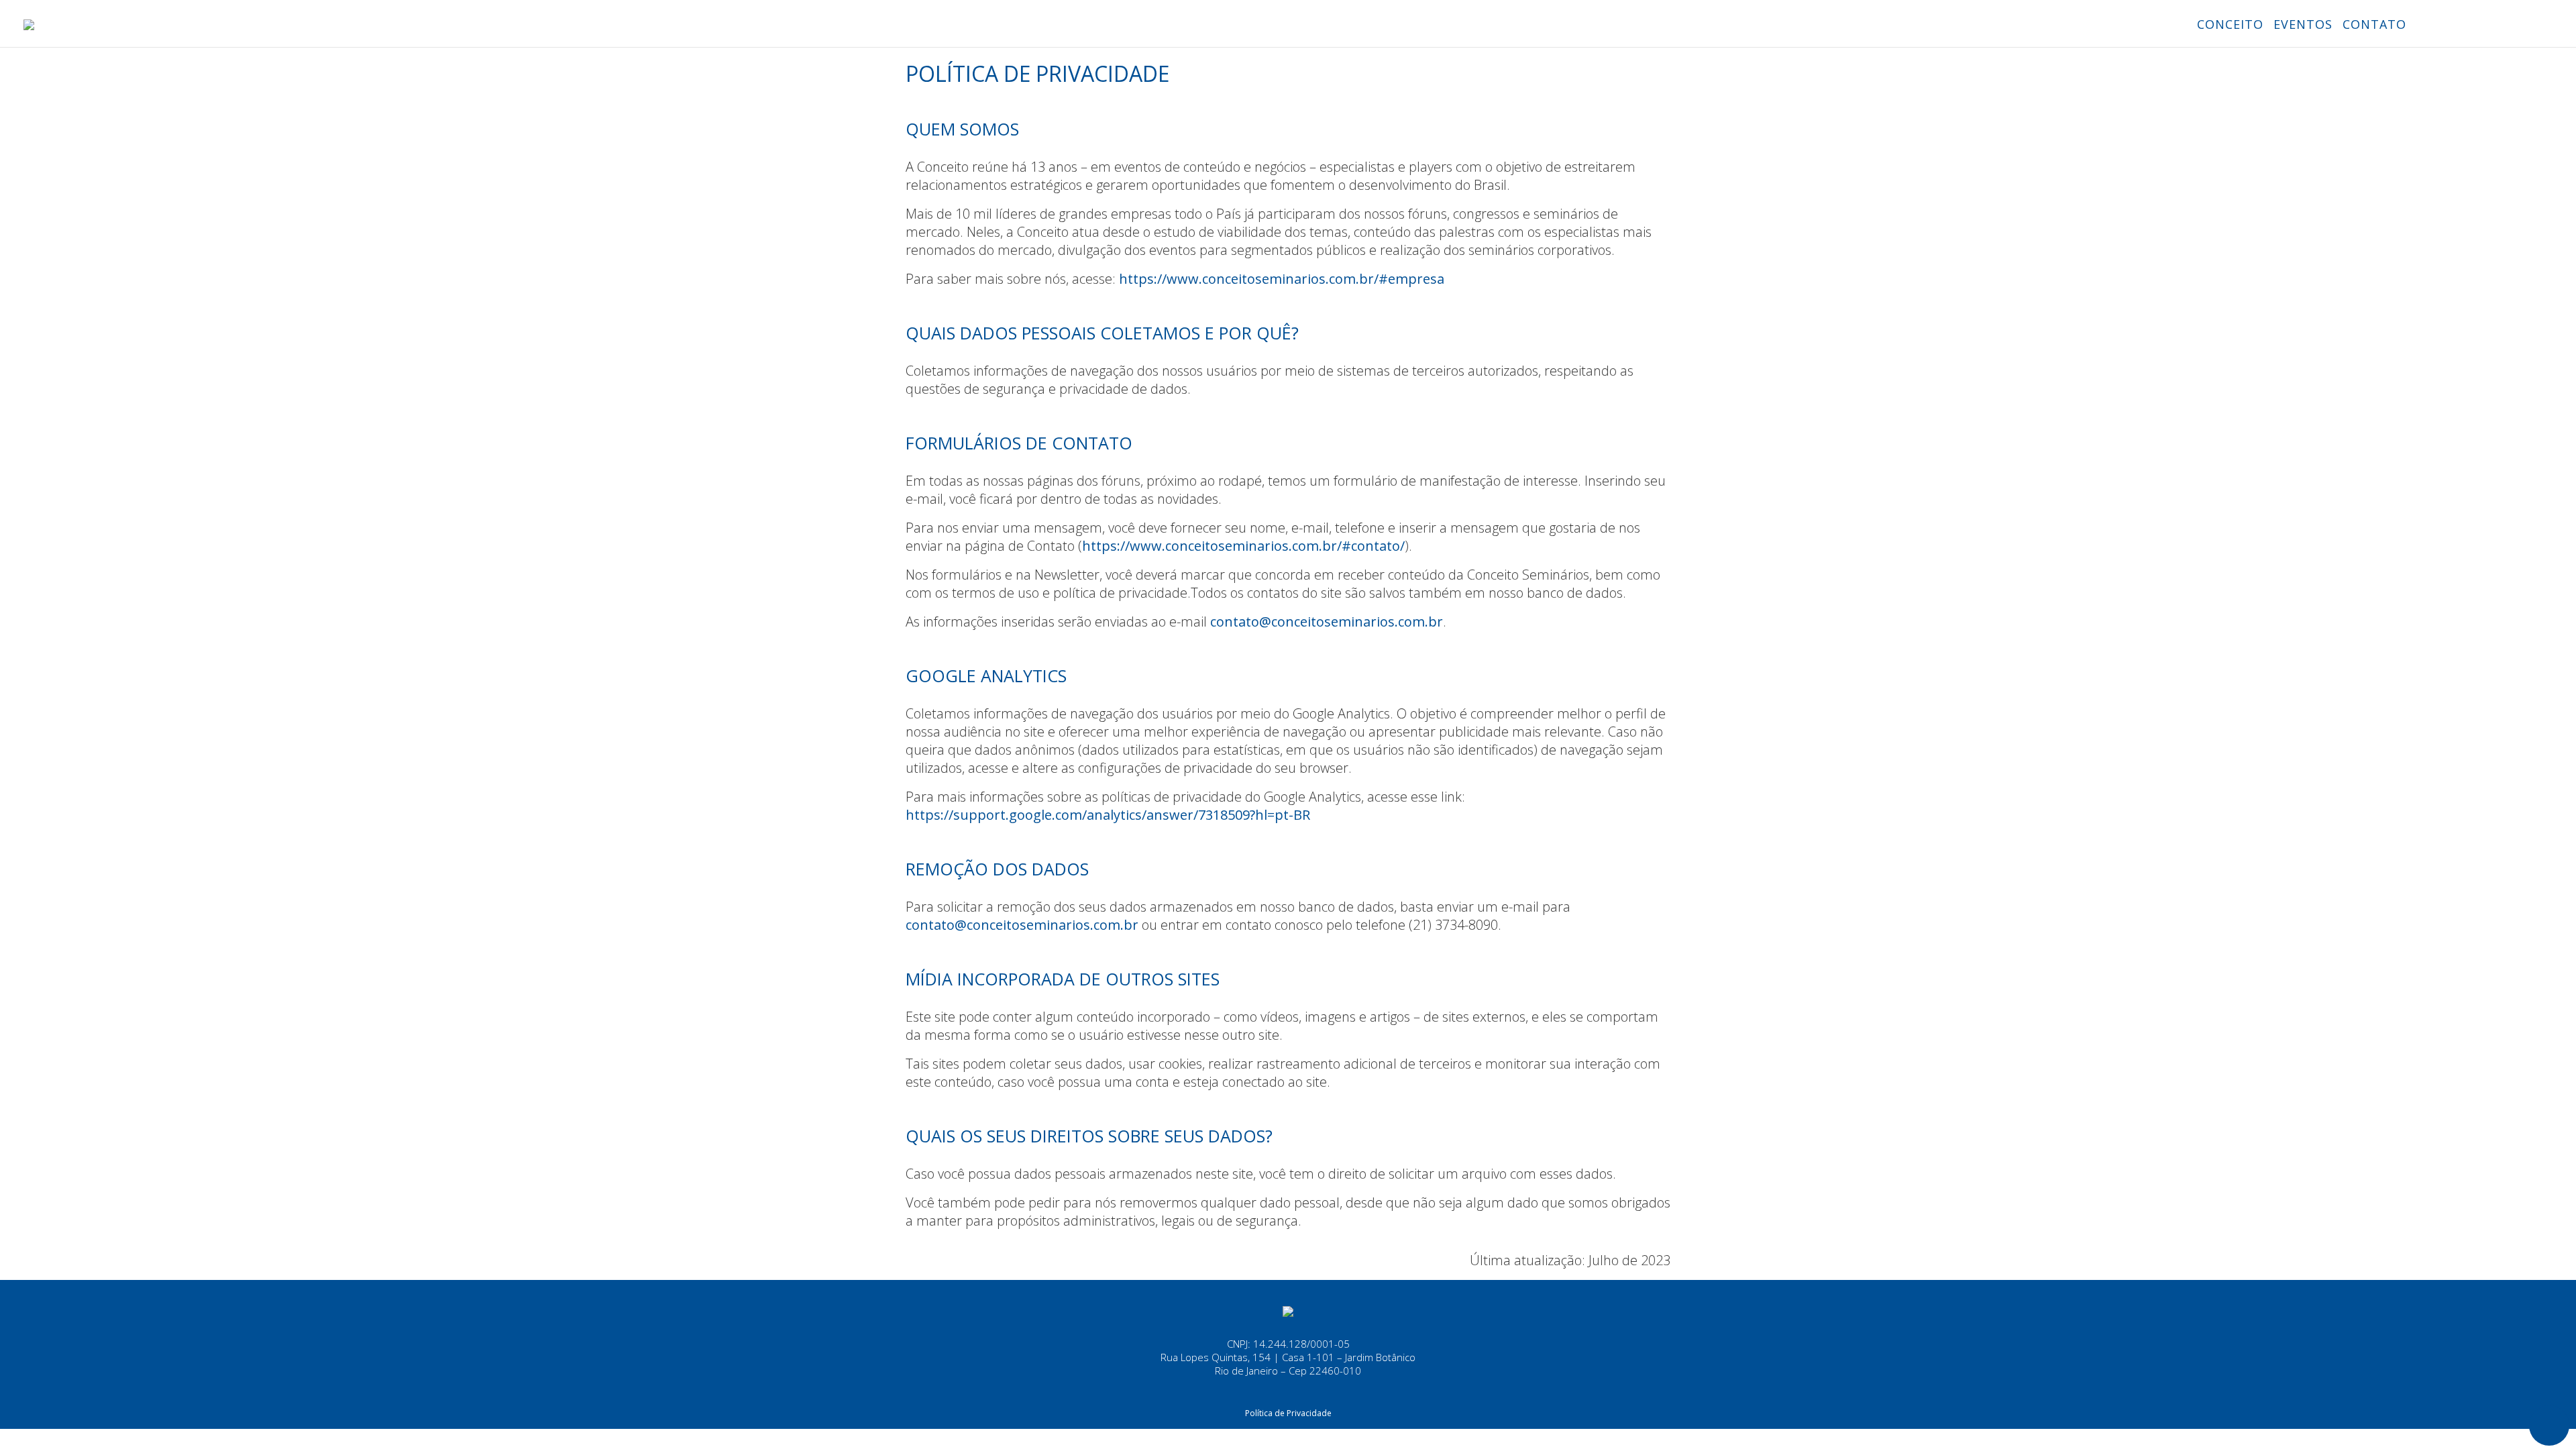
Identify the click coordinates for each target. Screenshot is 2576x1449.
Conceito (2230, 24)
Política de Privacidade (1288, 1413)
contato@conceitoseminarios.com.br (1327, 622)
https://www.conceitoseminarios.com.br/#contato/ (1243, 546)
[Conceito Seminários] (1288, 1310)
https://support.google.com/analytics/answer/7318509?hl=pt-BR (1108, 815)
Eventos (2303, 24)
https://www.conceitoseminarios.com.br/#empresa (1282, 279)
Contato (2374, 24)
